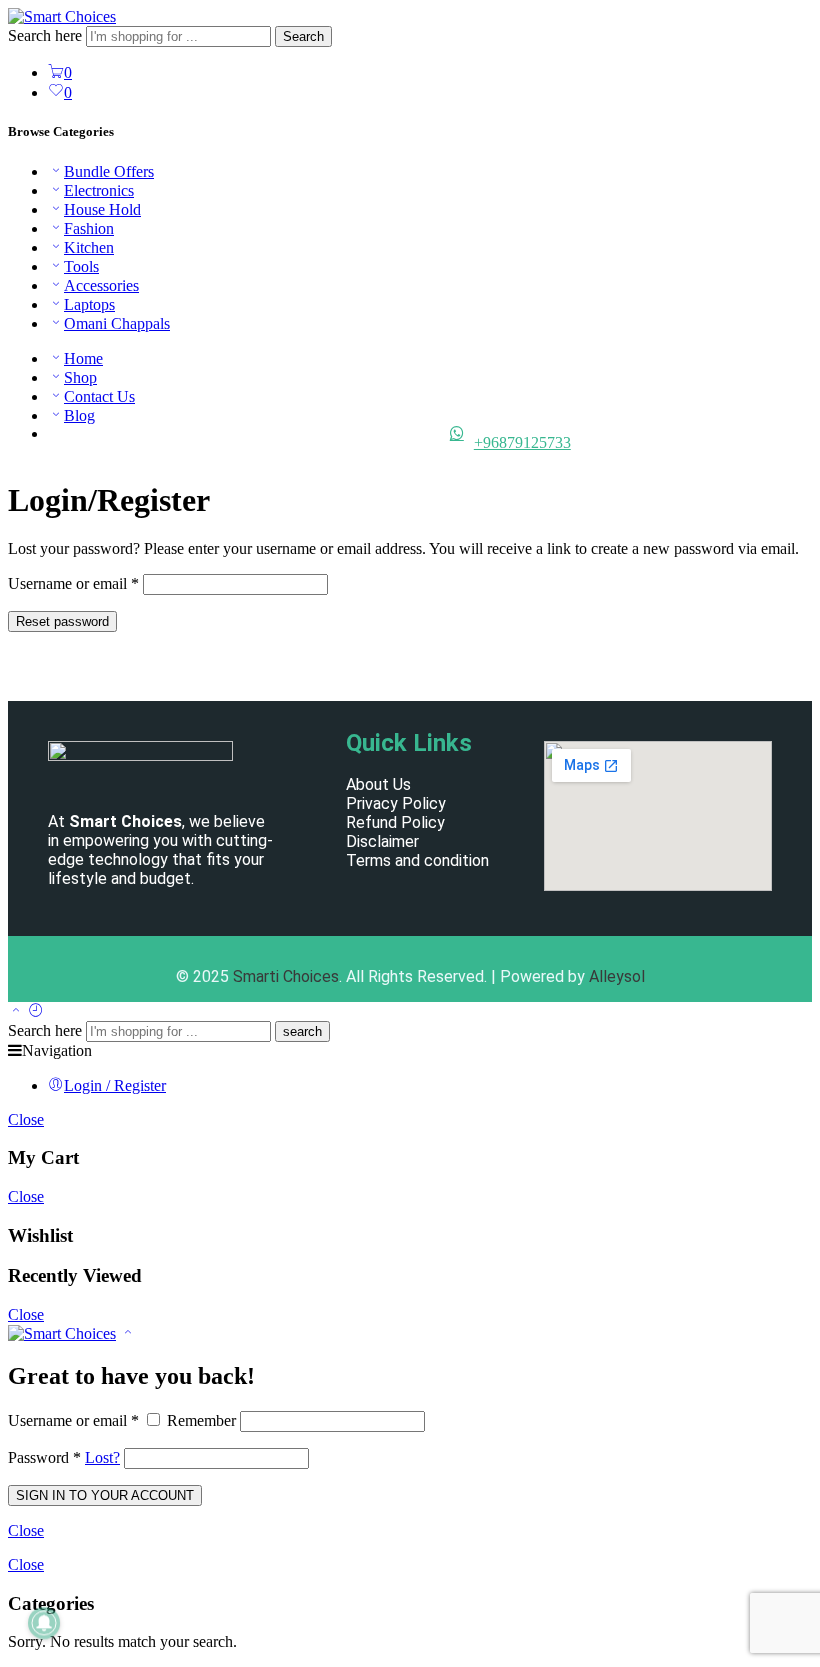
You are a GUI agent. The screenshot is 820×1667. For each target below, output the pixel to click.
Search (303, 36)
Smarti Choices (286, 976)
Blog (79, 415)
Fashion (89, 228)
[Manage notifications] (44, 1623)
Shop (80, 377)
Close (26, 1119)
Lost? (102, 1457)
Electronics (99, 190)
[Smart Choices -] (62, 16)
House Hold (102, 209)
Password (44, 1457)
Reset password (62, 621)
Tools (81, 266)
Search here (47, 35)
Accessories (101, 285)
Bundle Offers (109, 171)
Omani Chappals (117, 323)
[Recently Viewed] (36, 1011)
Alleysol (617, 976)
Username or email (73, 583)
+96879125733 (522, 442)
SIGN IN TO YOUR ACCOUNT (105, 1495)
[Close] (128, 1333)
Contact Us (99, 396)
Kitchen (89, 247)
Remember (201, 1420)
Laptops (89, 304)
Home (83, 358)
